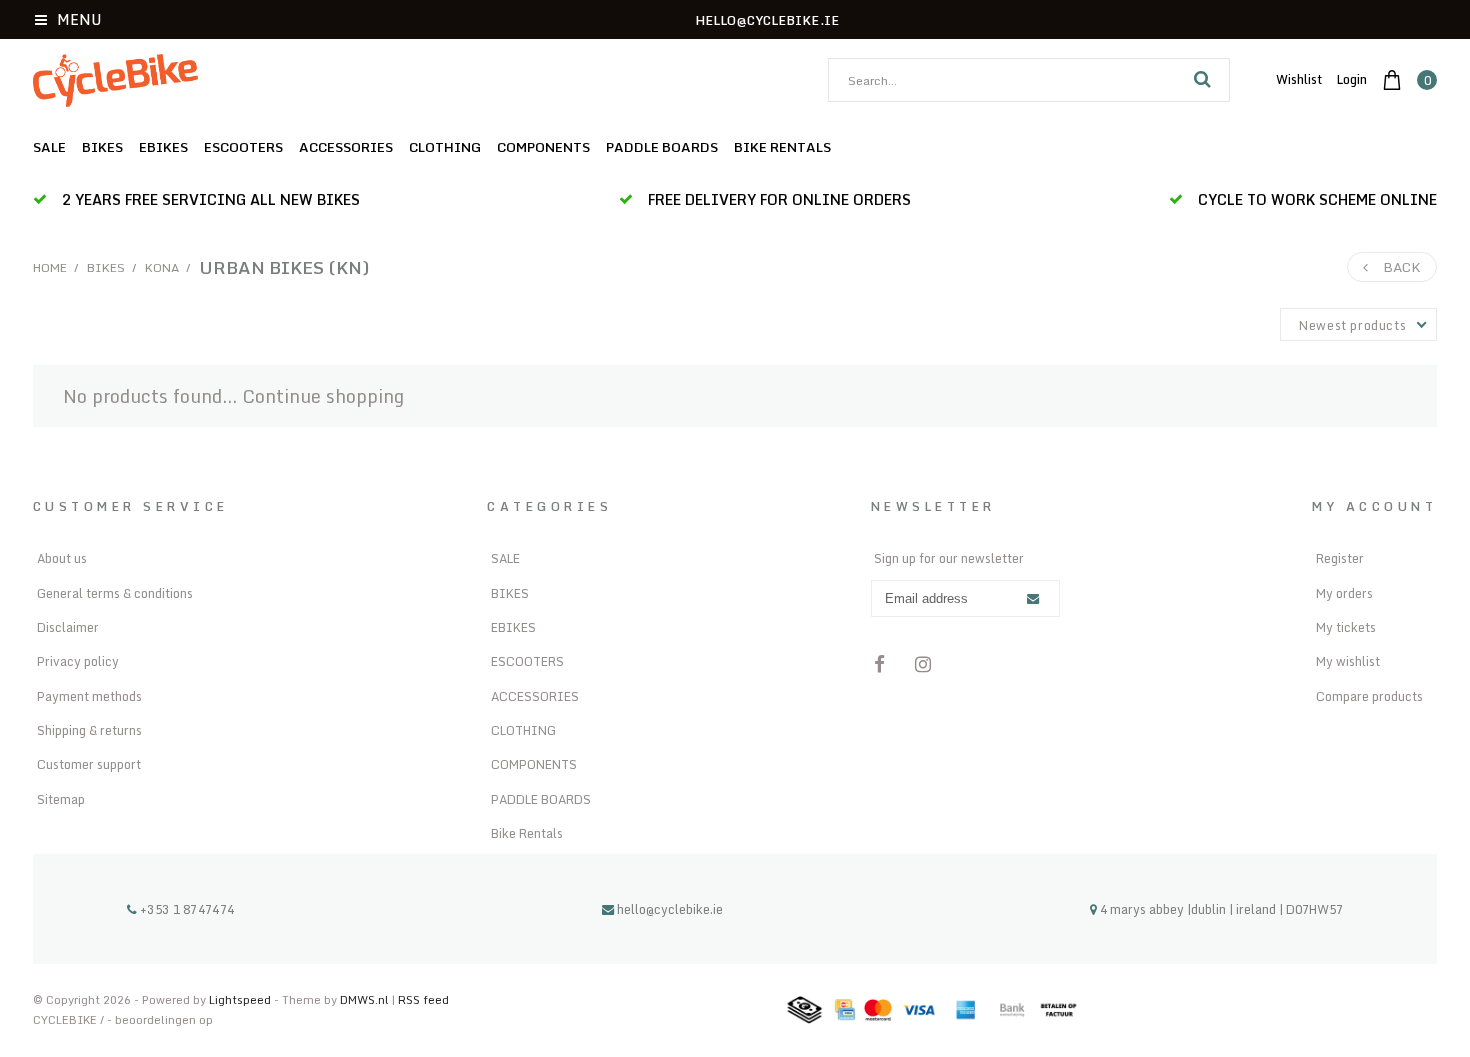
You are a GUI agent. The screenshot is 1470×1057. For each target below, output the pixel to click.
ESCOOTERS (243, 147)
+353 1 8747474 (185, 909)
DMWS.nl (366, 999)
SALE (49, 147)
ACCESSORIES (346, 147)
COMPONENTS (543, 147)
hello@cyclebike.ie (670, 909)
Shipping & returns (89, 730)
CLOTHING (445, 147)
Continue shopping (323, 396)
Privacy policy (78, 661)
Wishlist (1299, 79)
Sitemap (61, 799)
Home (50, 267)
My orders (1344, 593)
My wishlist (1348, 661)
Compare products (1369, 696)
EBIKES (163, 147)
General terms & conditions (115, 593)
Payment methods (89, 696)
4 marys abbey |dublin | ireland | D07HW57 (1220, 909)
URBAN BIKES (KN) (284, 267)
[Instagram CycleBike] (924, 664)
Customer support (89, 764)
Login (1352, 79)
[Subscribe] (1033, 599)
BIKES (102, 147)
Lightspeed (240, 999)
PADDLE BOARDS (662, 147)
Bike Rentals (782, 147)
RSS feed (423, 999)
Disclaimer (68, 627)
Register (1340, 558)
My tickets (1346, 627)
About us (62, 558)
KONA (162, 267)
